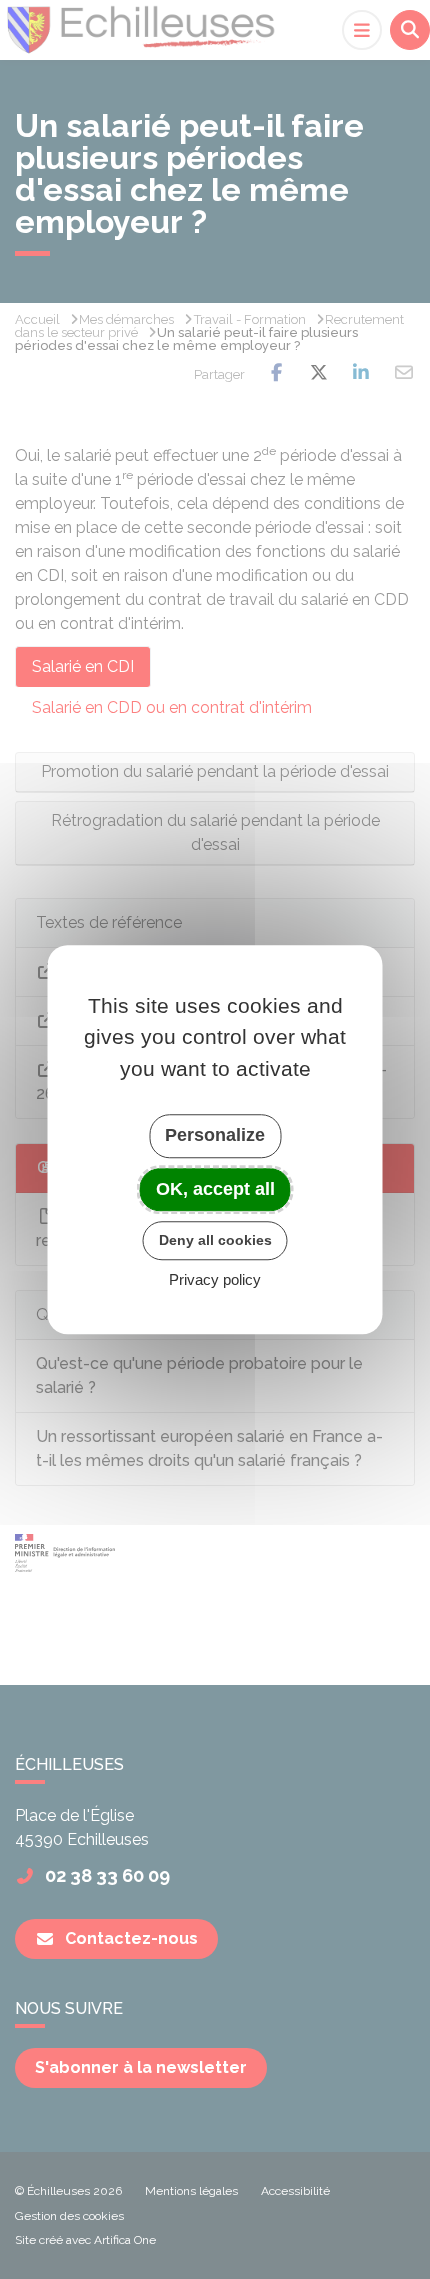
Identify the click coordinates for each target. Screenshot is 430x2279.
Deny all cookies (215, 1240)
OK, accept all (215, 1189)
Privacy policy (215, 1279)
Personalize (215, 1135)
